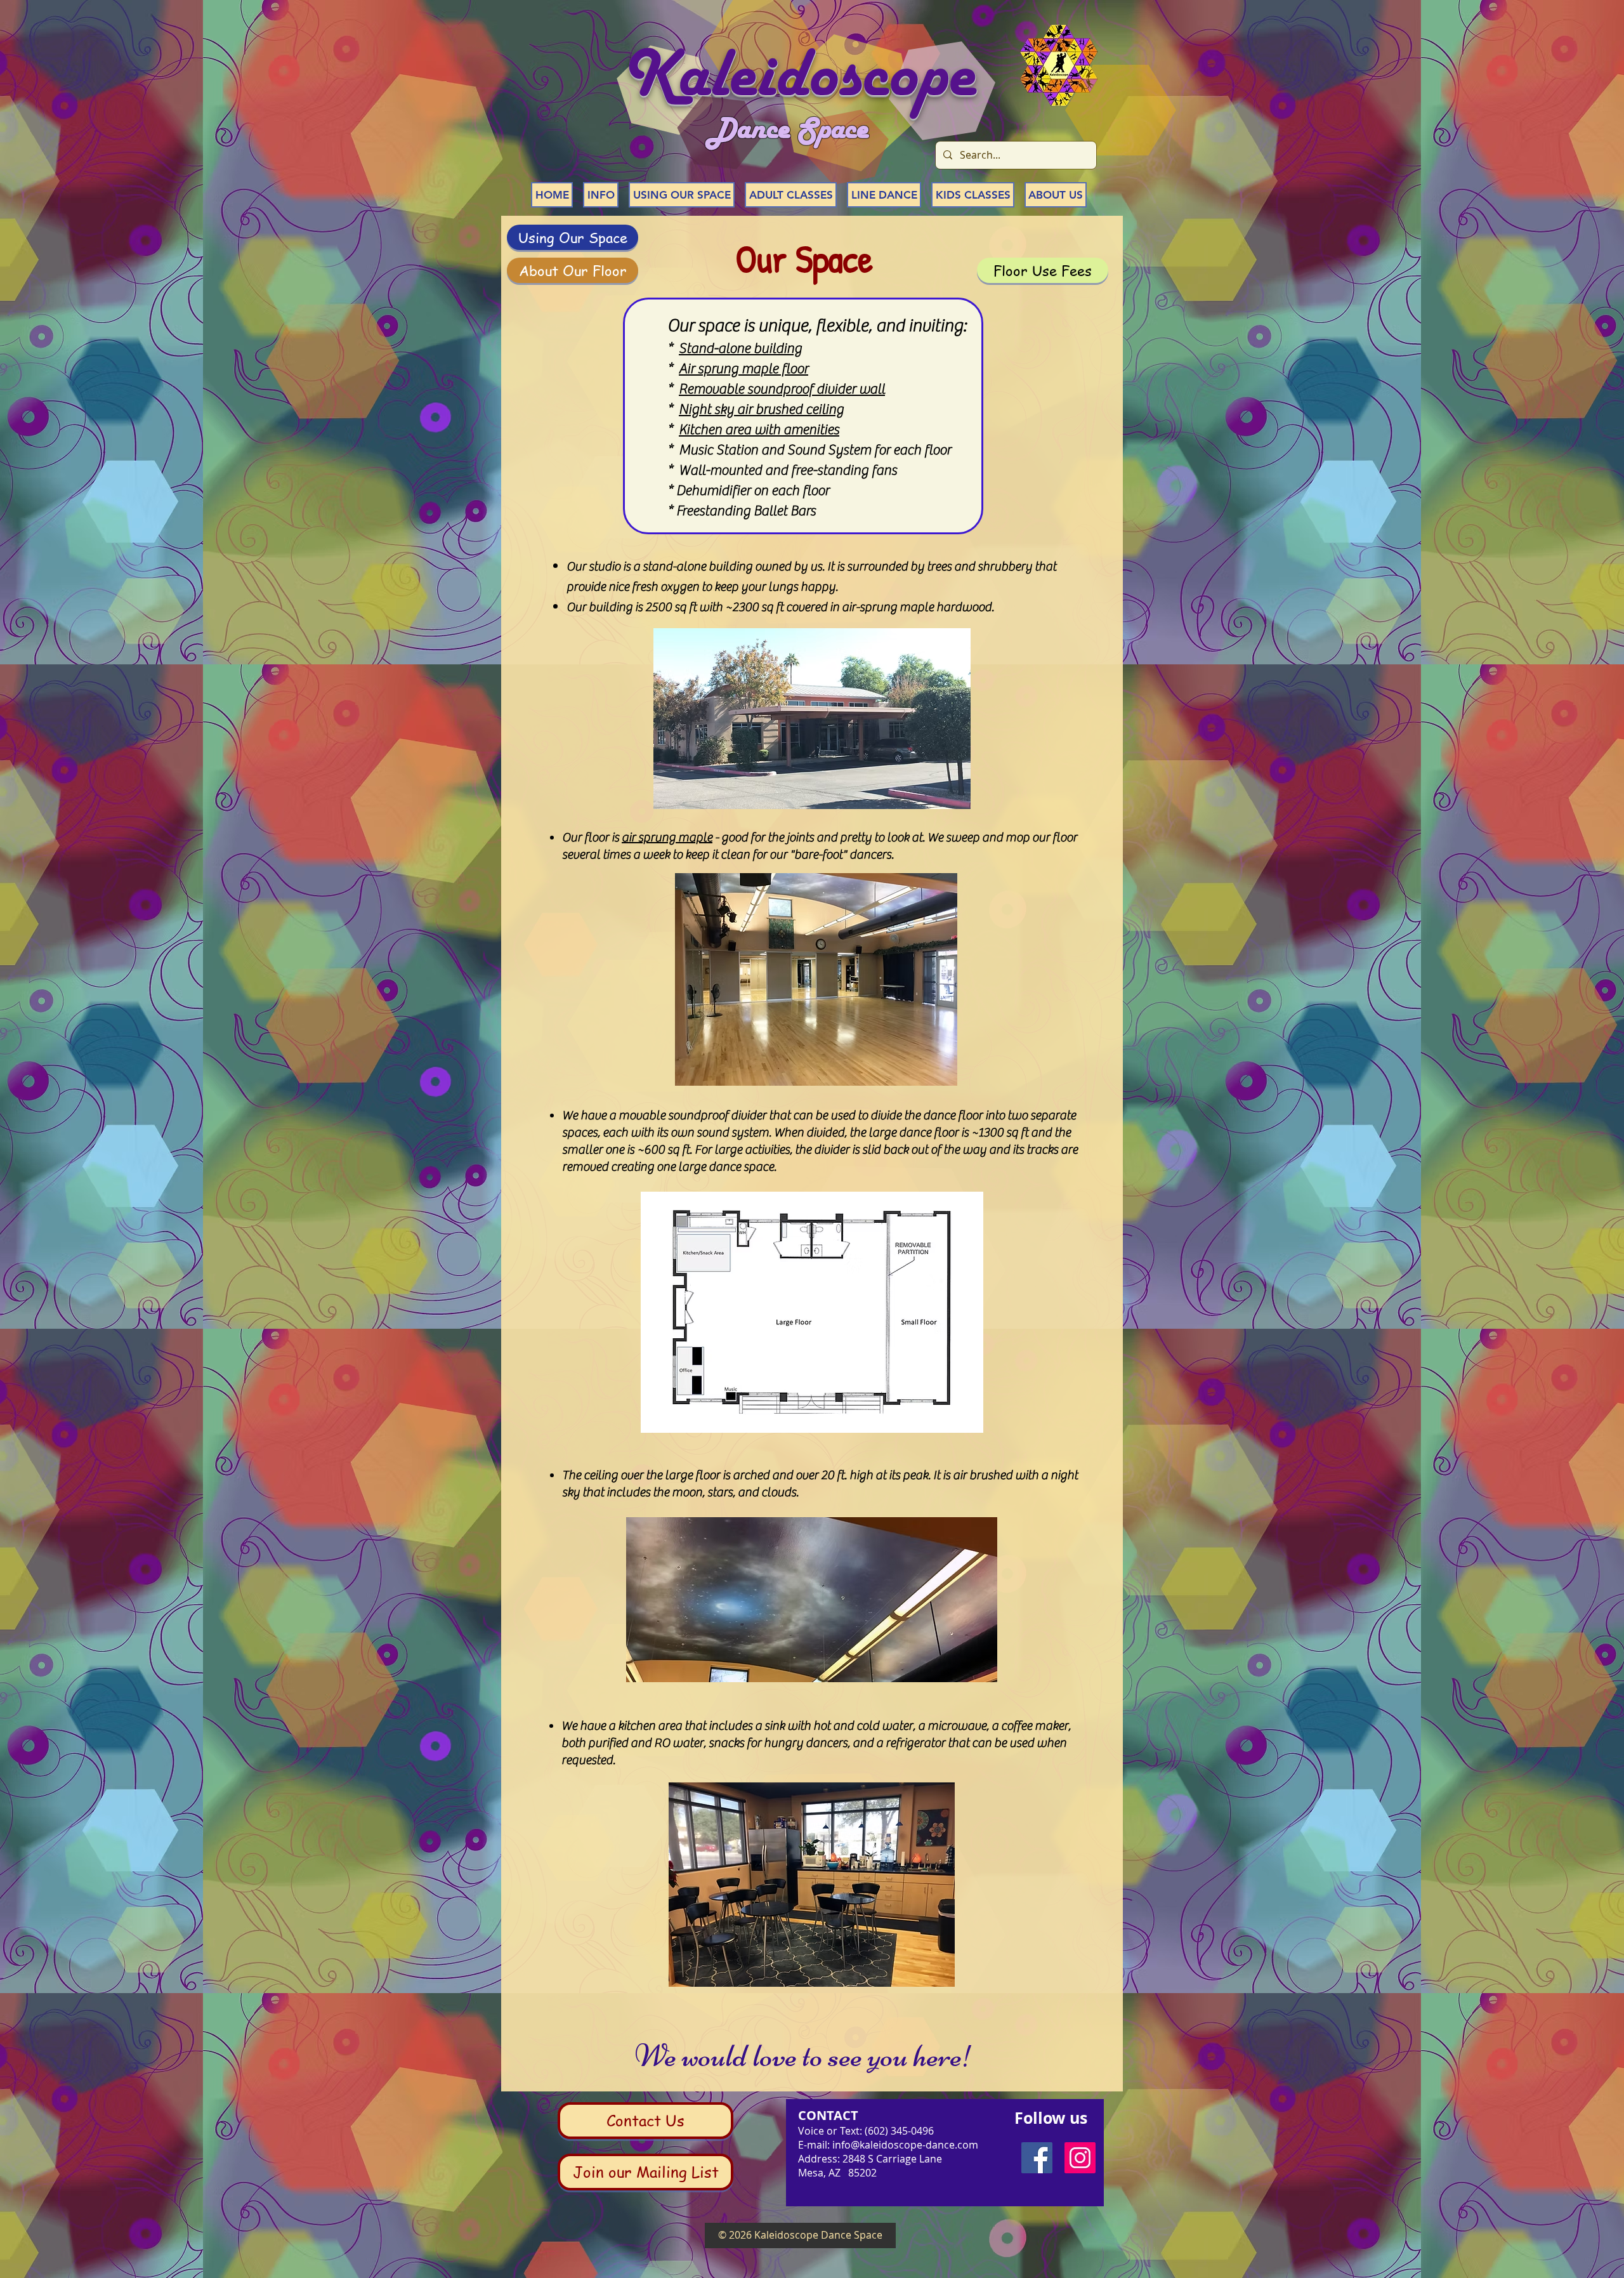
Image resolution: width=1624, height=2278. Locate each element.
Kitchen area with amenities (759, 430)
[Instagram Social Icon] (1080, 2158)
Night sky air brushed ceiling (761, 409)
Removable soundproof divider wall (782, 389)
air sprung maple (667, 837)
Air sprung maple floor (743, 369)
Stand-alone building (740, 348)
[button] (601, 195)
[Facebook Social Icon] (1037, 2158)
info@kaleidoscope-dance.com (905, 2145)
